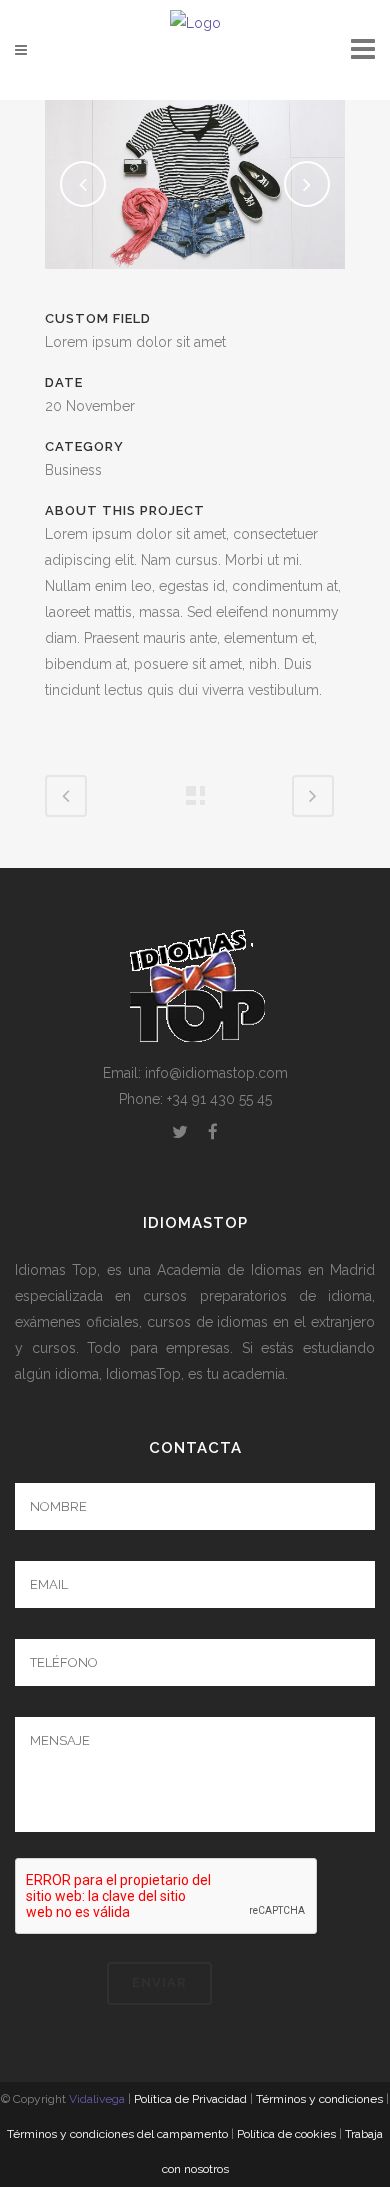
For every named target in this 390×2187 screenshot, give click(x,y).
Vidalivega (97, 2099)
